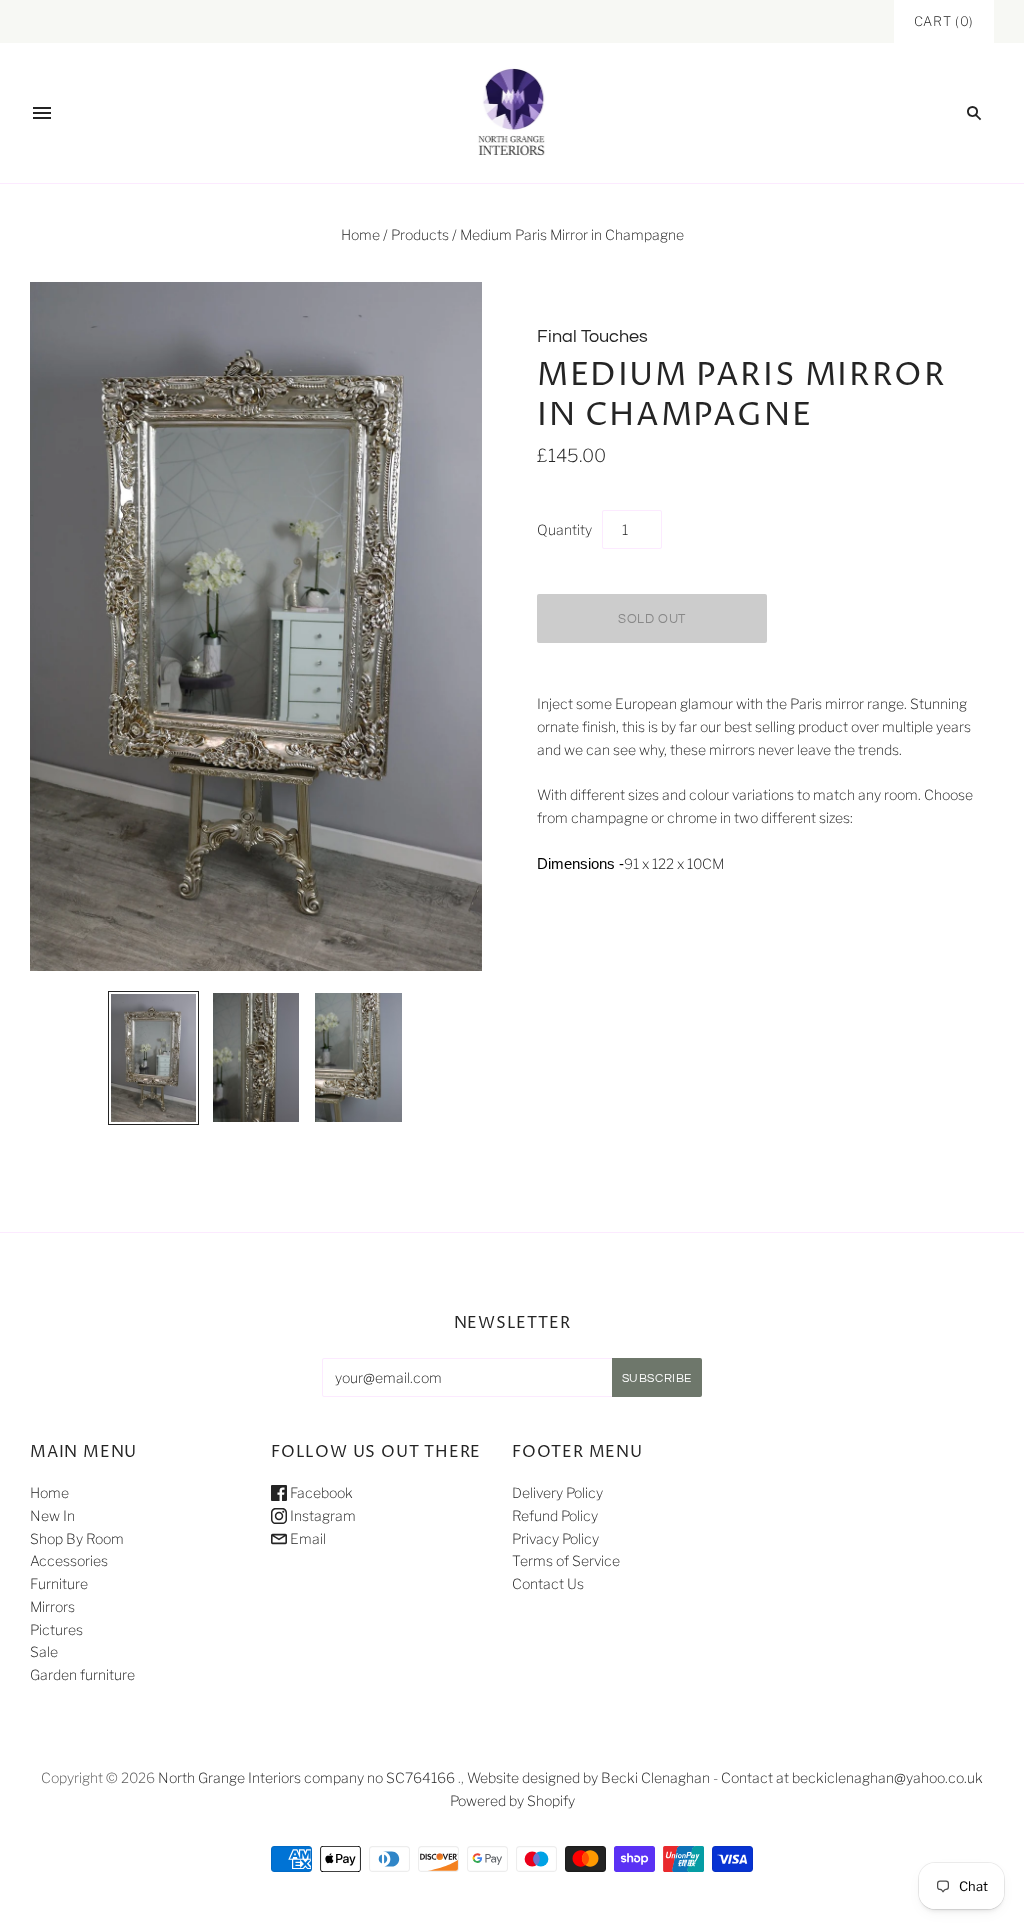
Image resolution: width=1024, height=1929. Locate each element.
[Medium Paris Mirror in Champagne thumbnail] (153, 1058)
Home (360, 234)
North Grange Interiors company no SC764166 (306, 1777)
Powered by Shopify (512, 1800)
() (944, 21)
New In (52, 1515)
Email (306, 1538)
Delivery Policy (557, 1492)
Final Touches (592, 336)
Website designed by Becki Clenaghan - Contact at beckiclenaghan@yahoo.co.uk (725, 1777)
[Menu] (42, 113)
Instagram (321, 1515)
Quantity (564, 529)
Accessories (69, 1560)
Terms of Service (566, 1560)
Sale (44, 1651)
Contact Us (548, 1583)
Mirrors (52, 1606)
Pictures (56, 1629)
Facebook (320, 1492)
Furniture (59, 1583)
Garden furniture (82, 1674)
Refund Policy (555, 1515)
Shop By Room (77, 1538)
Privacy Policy (555, 1538)
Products (420, 234)
